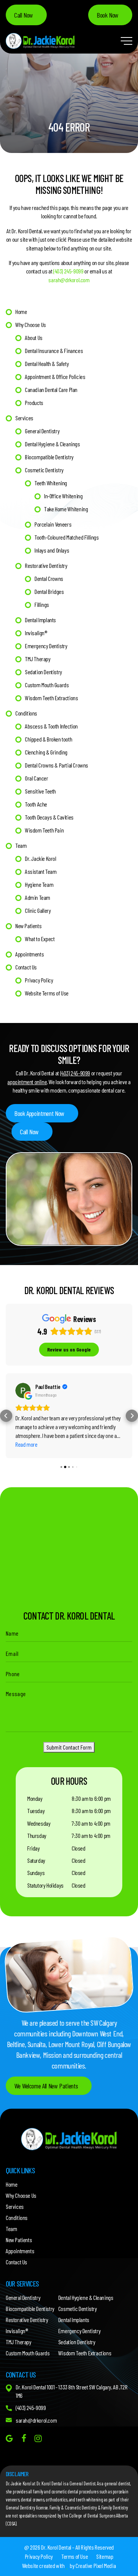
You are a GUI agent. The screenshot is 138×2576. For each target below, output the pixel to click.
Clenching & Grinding (46, 752)
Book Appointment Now (39, 1113)
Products (34, 402)
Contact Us (26, 967)
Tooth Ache (36, 804)
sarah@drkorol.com (69, 280)
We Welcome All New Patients (46, 2086)
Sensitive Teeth (40, 791)
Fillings (42, 604)
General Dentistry (42, 431)
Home (21, 311)
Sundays (36, 1873)
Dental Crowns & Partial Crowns (57, 765)
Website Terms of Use (47, 993)
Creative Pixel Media (96, 2565)
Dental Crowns (49, 578)
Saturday (36, 1860)
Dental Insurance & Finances (54, 350)
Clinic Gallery (38, 910)
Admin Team (38, 897)
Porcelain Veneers (53, 524)
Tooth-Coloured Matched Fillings (67, 537)
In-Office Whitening (63, 496)
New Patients (28, 926)
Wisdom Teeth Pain (44, 830)
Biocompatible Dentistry (49, 457)
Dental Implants (40, 620)
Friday (34, 1848)
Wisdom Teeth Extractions (51, 698)
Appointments (30, 954)
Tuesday (36, 1811)
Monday (35, 1798)
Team (21, 845)
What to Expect (40, 939)
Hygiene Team (39, 884)
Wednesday (39, 1823)
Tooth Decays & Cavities (49, 817)
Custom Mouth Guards (47, 685)
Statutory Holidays (45, 1885)
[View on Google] (23, 1390)
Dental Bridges (49, 591)
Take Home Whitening (66, 509)
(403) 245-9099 (68, 271)
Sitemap (105, 2556)
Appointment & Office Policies (55, 376)
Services (24, 418)
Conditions (26, 713)
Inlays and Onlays (52, 550)
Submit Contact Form (69, 1747)
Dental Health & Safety (47, 363)
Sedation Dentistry (44, 672)
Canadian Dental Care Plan (51, 389)
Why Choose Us (31, 324)
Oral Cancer (37, 778)
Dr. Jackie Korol (41, 858)
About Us (34, 337)
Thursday (37, 1835)
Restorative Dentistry (46, 565)
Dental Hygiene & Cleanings (53, 444)
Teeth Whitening (51, 483)
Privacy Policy (39, 980)
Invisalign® (36, 633)
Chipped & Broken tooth (48, 739)
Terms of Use (75, 2556)
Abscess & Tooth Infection (51, 726)
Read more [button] (26, 1444)
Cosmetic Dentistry (44, 470)
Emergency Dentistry (46, 646)
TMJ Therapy (38, 659)
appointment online (27, 1082)
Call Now (24, 15)
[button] (6, 1416)
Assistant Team (41, 871)
